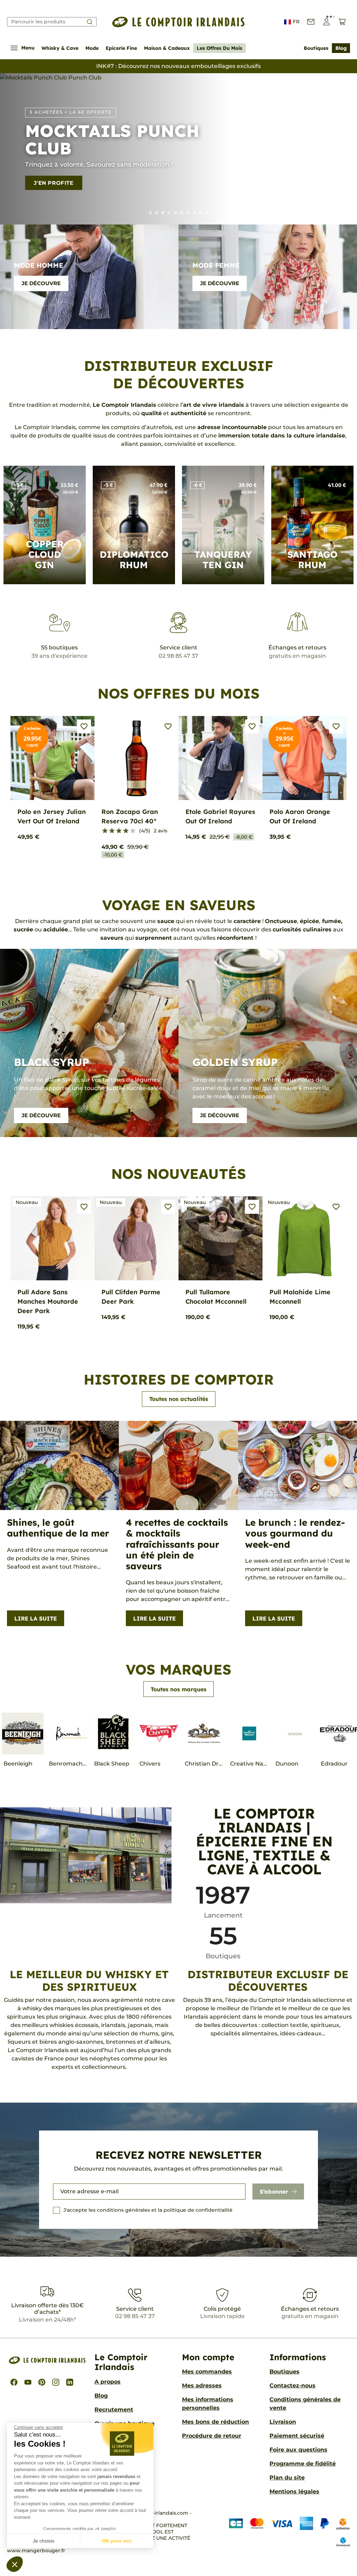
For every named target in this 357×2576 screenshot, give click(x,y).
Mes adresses (202, 2386)
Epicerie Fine (121, 48)
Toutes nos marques (178, 1689)
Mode (92, 48)
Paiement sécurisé (297, 2436)
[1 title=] (105, 831)
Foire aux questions (298, 2450)
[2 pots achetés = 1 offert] (194, 213)
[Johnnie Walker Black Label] (188, 213)
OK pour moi (117, 2541)
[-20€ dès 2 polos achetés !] (182, 213)
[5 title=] (133, 831)
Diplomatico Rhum (134, 560)
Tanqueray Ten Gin (223, 560)
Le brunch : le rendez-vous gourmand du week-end (295, 1533)
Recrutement (114, 2410)
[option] (178, 149)
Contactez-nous (293, 2386)
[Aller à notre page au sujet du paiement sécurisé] (284, 2532)
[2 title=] (112, 831)
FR (296, 22)
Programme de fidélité (303, 2464)
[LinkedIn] (70, 2382)
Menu (28, 48)
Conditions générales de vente (305, 2404)
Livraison (283, 2422)
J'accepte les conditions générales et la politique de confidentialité (148, 2210)
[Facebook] (14, 2382)
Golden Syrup (235, 1062)
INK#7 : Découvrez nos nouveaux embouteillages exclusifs (178, 66)
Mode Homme (39, 265)
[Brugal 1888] (150, 213)
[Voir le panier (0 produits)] (342, 22)
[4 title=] (126, 831)
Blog (341, 48)
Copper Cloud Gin (45, 554)
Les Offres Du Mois (219, 48)
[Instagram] (56, 2382)
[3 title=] (119, 831)
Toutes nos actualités (179, 1399)
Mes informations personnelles (208, 2404)
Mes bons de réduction (215, 2422)
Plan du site (287, 2478)
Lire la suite (36, 1618)
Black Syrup (52, 1062)
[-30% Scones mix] (157, 213)
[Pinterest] (42, 2382)
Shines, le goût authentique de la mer (58, 1528)
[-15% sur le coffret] (200, 213)
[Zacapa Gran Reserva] (169, 213)
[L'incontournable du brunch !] (175, 213)
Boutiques (316, 48)
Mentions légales (294, 2491)
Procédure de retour (212, 2436)
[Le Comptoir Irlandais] (178, 22)
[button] (15, 2564)
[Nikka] (207, 213)
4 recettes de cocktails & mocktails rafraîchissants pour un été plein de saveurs (177, 1544)
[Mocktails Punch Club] (163, 213)
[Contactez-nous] (311, 22)
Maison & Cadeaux (167, 48)
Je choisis (44, 2541)
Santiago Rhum (312, 560)
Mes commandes (207, 2372)
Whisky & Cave (60, 48)
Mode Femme (216, 265)
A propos (108, 2382)
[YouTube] (28, 2382)
